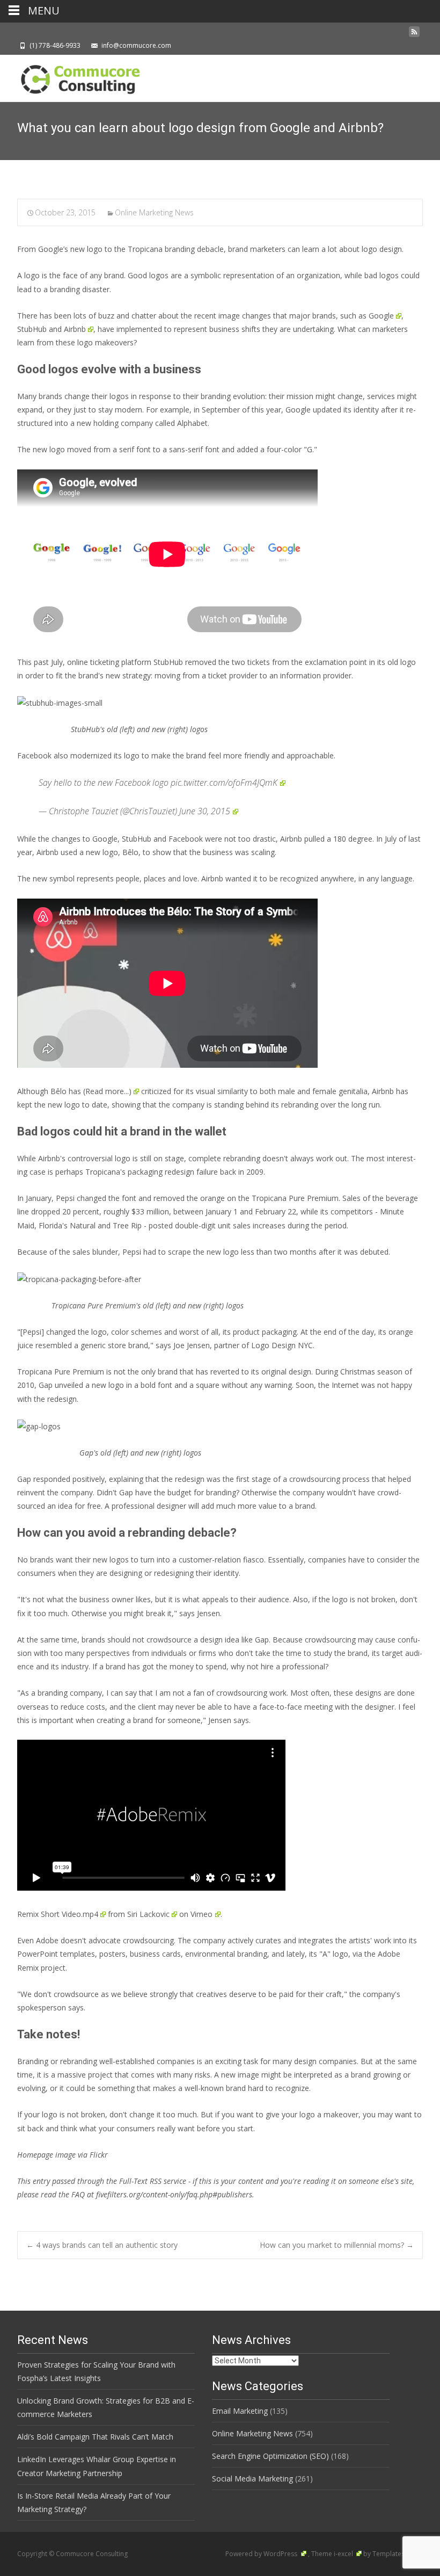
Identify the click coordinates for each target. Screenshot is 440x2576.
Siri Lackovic (148, 1914)
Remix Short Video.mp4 (58, 1914)
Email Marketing (240, 2411)
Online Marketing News (154, 212)
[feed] (414, 35)
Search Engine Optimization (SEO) (270, 2456)
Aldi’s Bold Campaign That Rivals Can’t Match (95, 2437)
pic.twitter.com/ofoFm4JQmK (224, 783)
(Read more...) (107, 1091)
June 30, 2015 (205, 811)
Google (381, 316)
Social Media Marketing (252, 2479)
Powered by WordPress (262, 2554)
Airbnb (75, 329)
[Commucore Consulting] (75, 76)
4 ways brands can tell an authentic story (102, 2245)
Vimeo (201, 1914)
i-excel (344, 2554)
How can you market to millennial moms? (337, 2245)
